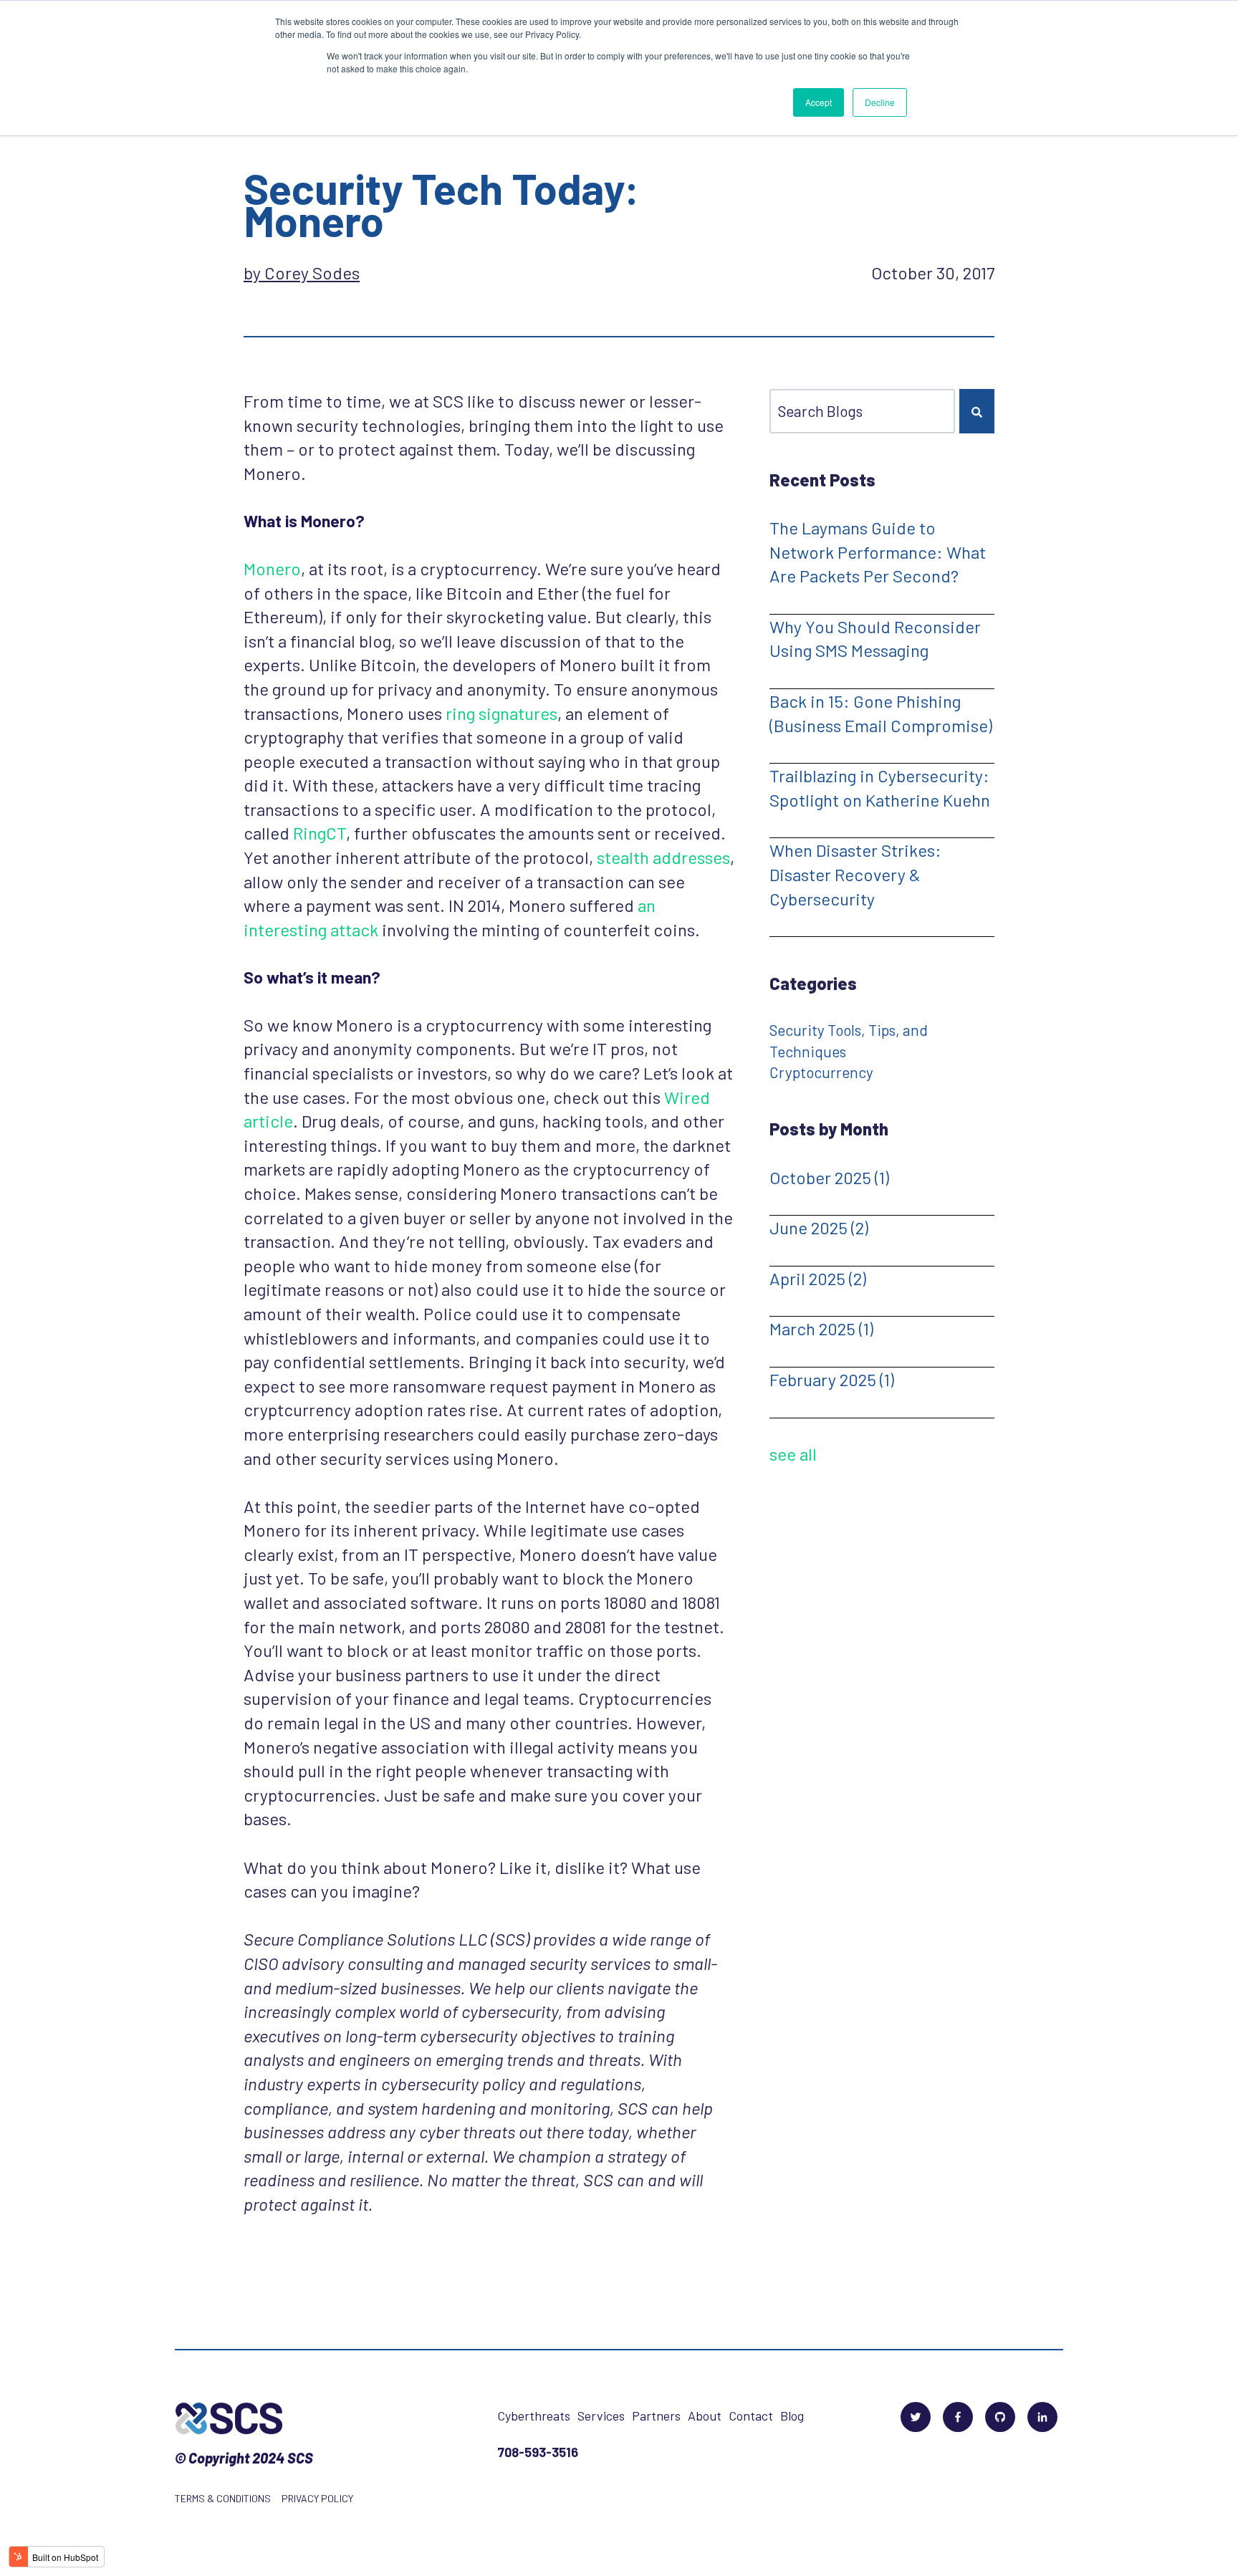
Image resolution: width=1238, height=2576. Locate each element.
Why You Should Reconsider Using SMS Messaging (875, 639)
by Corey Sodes (302, 273)
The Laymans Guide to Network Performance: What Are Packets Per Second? (878, 552)
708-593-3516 (538, 2452)
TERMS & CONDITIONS (223, 2498)
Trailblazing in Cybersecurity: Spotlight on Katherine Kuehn (880, 788)
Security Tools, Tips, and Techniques (849, 1040)
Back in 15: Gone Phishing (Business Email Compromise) (881, 713)
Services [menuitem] (601, 2416)
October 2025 (829, 1177)
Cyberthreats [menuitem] (534, 2416)
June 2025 (819, 1227)
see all (793, 1454)
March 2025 (821, 1328)
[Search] (977, 411)
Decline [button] (880, 102)
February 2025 (832, 1379)
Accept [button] (819, 102)
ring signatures (502, 713)
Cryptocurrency (821, 1072)
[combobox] (862, 411)
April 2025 (818, 1278)
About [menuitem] (705, 2416)
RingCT (320, 833)
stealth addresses (663, 857)
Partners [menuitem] (656, 2416)
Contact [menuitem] (751, 2416)
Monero (272, 568)
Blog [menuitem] (792, 2416)
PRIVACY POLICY (317, 2498)
